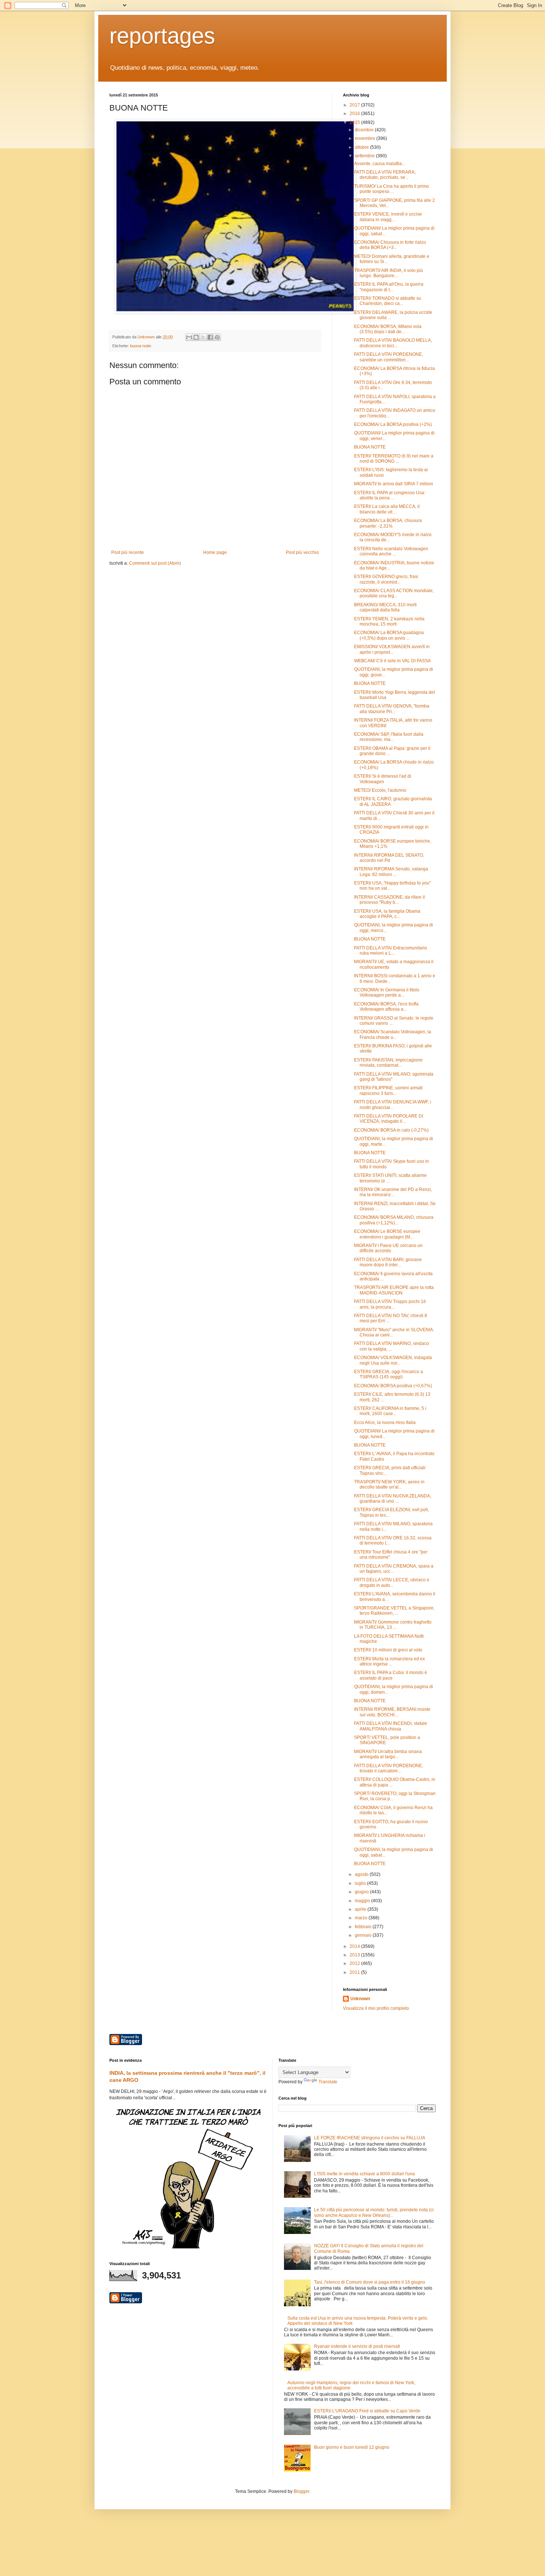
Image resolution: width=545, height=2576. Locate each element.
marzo (362, 1918)
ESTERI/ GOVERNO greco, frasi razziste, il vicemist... (386, 579)
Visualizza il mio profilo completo (376, 2008)
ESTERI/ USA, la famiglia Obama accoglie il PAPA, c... (387, 914)
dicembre (365, 130)
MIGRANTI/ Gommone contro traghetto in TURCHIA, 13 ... (393, 1625)
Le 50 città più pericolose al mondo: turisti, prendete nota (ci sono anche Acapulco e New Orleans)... (374, 2212)
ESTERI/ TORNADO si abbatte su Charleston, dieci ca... (388, 301)
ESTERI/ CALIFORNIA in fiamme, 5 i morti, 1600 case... (390, 1411)
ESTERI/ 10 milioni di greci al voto (388, 1650)
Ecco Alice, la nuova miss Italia (385, 1422)
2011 (355, 1972)
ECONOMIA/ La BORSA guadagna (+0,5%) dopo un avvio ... (389, 635)
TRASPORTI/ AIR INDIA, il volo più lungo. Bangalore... (389, 273)
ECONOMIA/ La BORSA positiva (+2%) (393, 424)
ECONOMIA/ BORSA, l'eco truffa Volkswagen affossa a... (386, 1007)
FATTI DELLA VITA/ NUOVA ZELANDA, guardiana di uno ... (393, 1499)
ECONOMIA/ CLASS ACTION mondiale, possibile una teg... (394, 593)
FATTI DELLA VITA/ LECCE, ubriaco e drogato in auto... (392, 1582)
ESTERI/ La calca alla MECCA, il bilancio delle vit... (387, 509)
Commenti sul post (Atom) (155, 563)
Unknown (360, 1999)
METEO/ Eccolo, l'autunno (380, 790)
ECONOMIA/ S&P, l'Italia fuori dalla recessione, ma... (389, 737)
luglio (361, 1883)
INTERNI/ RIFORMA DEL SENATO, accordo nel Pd (389, 858)
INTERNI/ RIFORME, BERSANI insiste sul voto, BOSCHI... (392, 1712)
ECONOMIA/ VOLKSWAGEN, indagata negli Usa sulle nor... (393, 1360)
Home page (215, 552)
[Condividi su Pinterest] (217, 337)
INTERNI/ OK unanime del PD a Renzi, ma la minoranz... (393, 1192)
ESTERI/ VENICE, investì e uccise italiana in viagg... (388, 217)
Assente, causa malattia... (380, 164)
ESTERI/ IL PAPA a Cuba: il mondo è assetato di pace (391, 1675)
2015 (355, 122)
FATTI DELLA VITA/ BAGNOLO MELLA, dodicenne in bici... (393, 343)
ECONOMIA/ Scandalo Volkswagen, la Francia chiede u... (393, 1034)
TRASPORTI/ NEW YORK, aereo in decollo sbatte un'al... (389, 1484)
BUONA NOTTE (370, 447)
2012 (355, 1963)
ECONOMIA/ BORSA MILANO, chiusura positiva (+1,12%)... (394, 1220)
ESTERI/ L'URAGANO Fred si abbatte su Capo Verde (367, 2411)
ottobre (362, 147)
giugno (362, 1892)
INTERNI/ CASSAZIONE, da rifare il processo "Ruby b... (389, 900)
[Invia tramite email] (189, 337)
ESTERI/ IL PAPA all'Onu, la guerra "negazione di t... (389, 287)
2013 (355, 1955)
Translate (328, 2082)
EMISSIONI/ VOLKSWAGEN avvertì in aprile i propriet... (392, 649)
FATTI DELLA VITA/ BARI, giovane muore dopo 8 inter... (388, 1262)
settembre (365, 156)
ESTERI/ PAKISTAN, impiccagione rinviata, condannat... (388, 1063)
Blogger (301, 2491)
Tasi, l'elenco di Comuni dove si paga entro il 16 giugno (370, 2282)
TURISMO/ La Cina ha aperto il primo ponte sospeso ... (392, 189)
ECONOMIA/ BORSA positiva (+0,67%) (393, 1386)
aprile (361, 1909)
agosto (362, 1874)
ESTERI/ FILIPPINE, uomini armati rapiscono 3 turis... (388, 1090)
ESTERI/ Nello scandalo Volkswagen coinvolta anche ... (391, 551)
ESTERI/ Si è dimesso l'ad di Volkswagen (383, 779)
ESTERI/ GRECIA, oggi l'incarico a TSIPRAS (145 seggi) (389, 1374)
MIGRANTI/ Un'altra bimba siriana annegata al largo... (388, 1754)
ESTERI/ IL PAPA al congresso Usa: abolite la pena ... (390, 495)
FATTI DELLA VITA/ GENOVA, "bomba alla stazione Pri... (392, 709)
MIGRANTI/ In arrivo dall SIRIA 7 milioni (394, 484)
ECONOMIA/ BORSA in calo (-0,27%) (391, 1130)
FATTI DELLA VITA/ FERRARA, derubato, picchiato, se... (385, 175)
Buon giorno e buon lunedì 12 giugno (352, 2447)
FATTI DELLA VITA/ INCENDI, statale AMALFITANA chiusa (391, 1726)
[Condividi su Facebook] (210, 337)
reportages (162, 36)
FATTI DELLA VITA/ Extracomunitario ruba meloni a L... (391, 951)
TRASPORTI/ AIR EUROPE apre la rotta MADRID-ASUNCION (394, 1290)
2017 (355, 105)
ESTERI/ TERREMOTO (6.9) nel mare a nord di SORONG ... (394, 459)
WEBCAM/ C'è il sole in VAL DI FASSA (392, 661)
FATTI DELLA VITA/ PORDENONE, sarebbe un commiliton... (389, 357)
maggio (363, 1901)
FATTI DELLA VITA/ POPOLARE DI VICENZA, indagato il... (389, 1119)
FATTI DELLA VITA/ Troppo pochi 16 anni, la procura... (390, 1304)
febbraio (364, 1927)
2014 (355, 1946)
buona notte (141, 346)
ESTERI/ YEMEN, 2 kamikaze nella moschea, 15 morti (389, 621)
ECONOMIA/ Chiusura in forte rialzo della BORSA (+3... (390, 245)
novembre (366, 138)
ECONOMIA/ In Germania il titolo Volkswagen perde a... (387, 992)
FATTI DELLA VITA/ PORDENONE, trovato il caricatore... (389, 1768)
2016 (355, 114)
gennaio (364, 1935)
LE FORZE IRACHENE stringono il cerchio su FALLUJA (370, 2138)
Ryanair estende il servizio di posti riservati (357, 2346)
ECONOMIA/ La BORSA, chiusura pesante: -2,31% (388, 523)
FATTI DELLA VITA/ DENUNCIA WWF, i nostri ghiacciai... (393, 1105)
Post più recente (128, 552)
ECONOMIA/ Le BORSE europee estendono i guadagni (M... (387, 1234)
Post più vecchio (302, 552)
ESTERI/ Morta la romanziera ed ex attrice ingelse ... (389, 1661)
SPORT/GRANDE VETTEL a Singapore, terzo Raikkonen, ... (394, 1611)
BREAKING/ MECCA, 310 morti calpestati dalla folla (385, 607)
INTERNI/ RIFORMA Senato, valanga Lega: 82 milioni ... (391, 872)
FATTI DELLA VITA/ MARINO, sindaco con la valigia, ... (392, 1346)
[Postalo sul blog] (196, 337)
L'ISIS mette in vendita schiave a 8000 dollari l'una (364, 2174)
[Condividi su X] (203, 337)
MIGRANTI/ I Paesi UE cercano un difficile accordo (388, 1248)
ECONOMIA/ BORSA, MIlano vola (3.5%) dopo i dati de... (388, 329)
